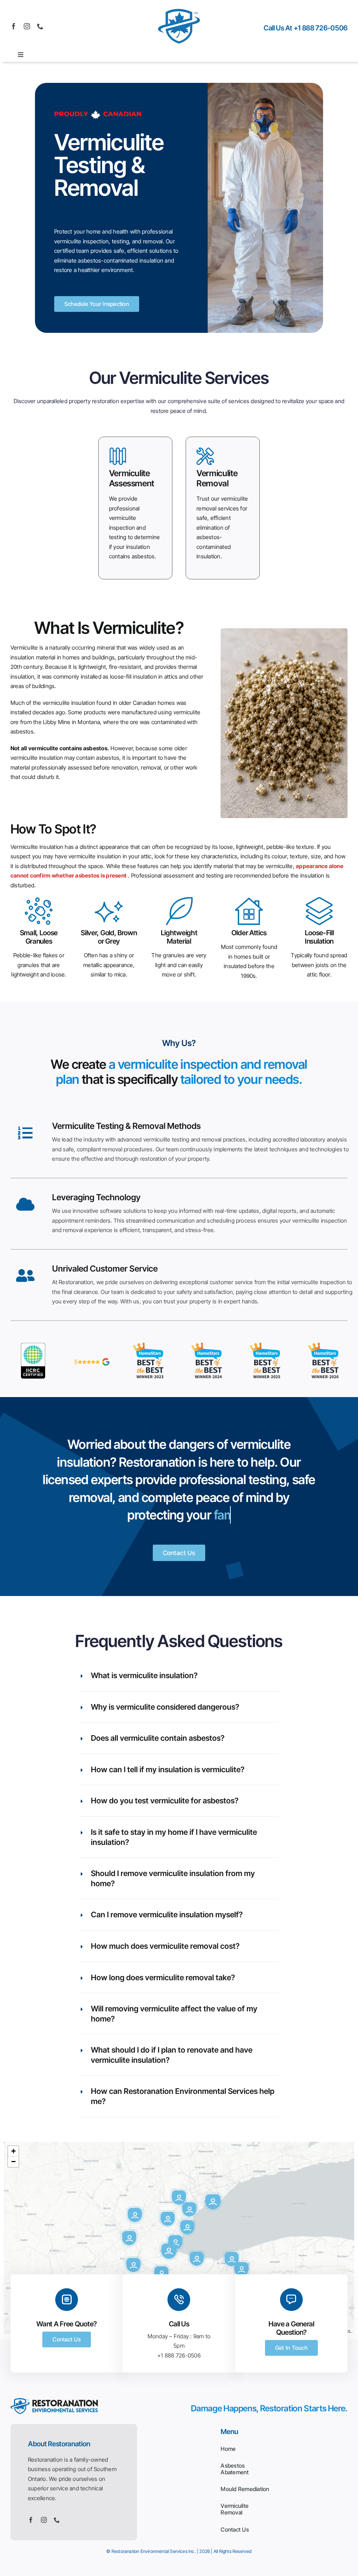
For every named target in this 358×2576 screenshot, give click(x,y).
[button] (213, 2202)
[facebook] (14, 26)
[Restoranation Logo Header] (179, 8)
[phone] (40, 26)
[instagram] (27, 26)
